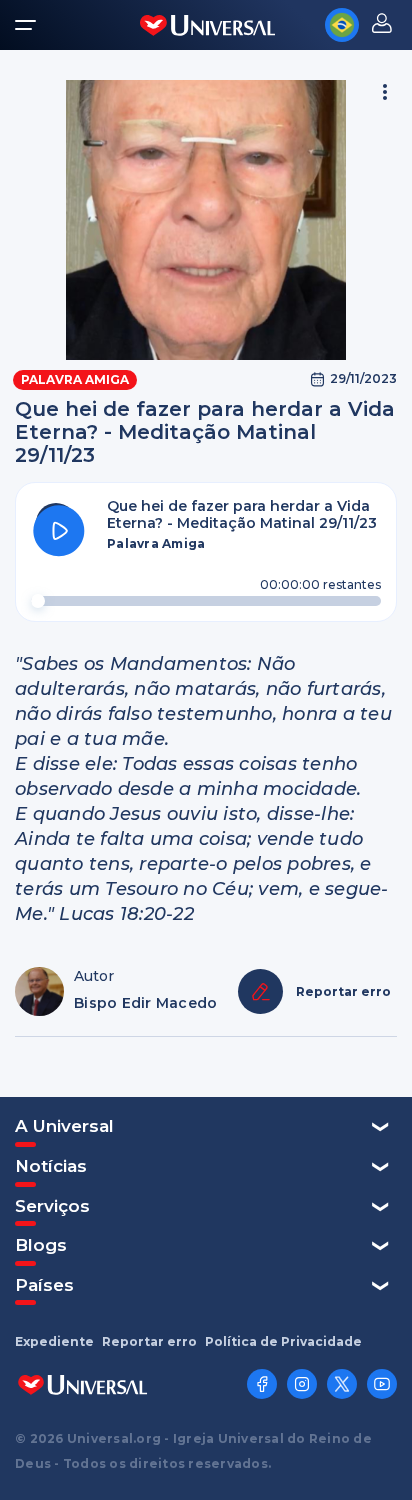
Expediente (54, 1342)
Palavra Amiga (75, 379)
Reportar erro (149, 1342)
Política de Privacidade (283, 1342)
